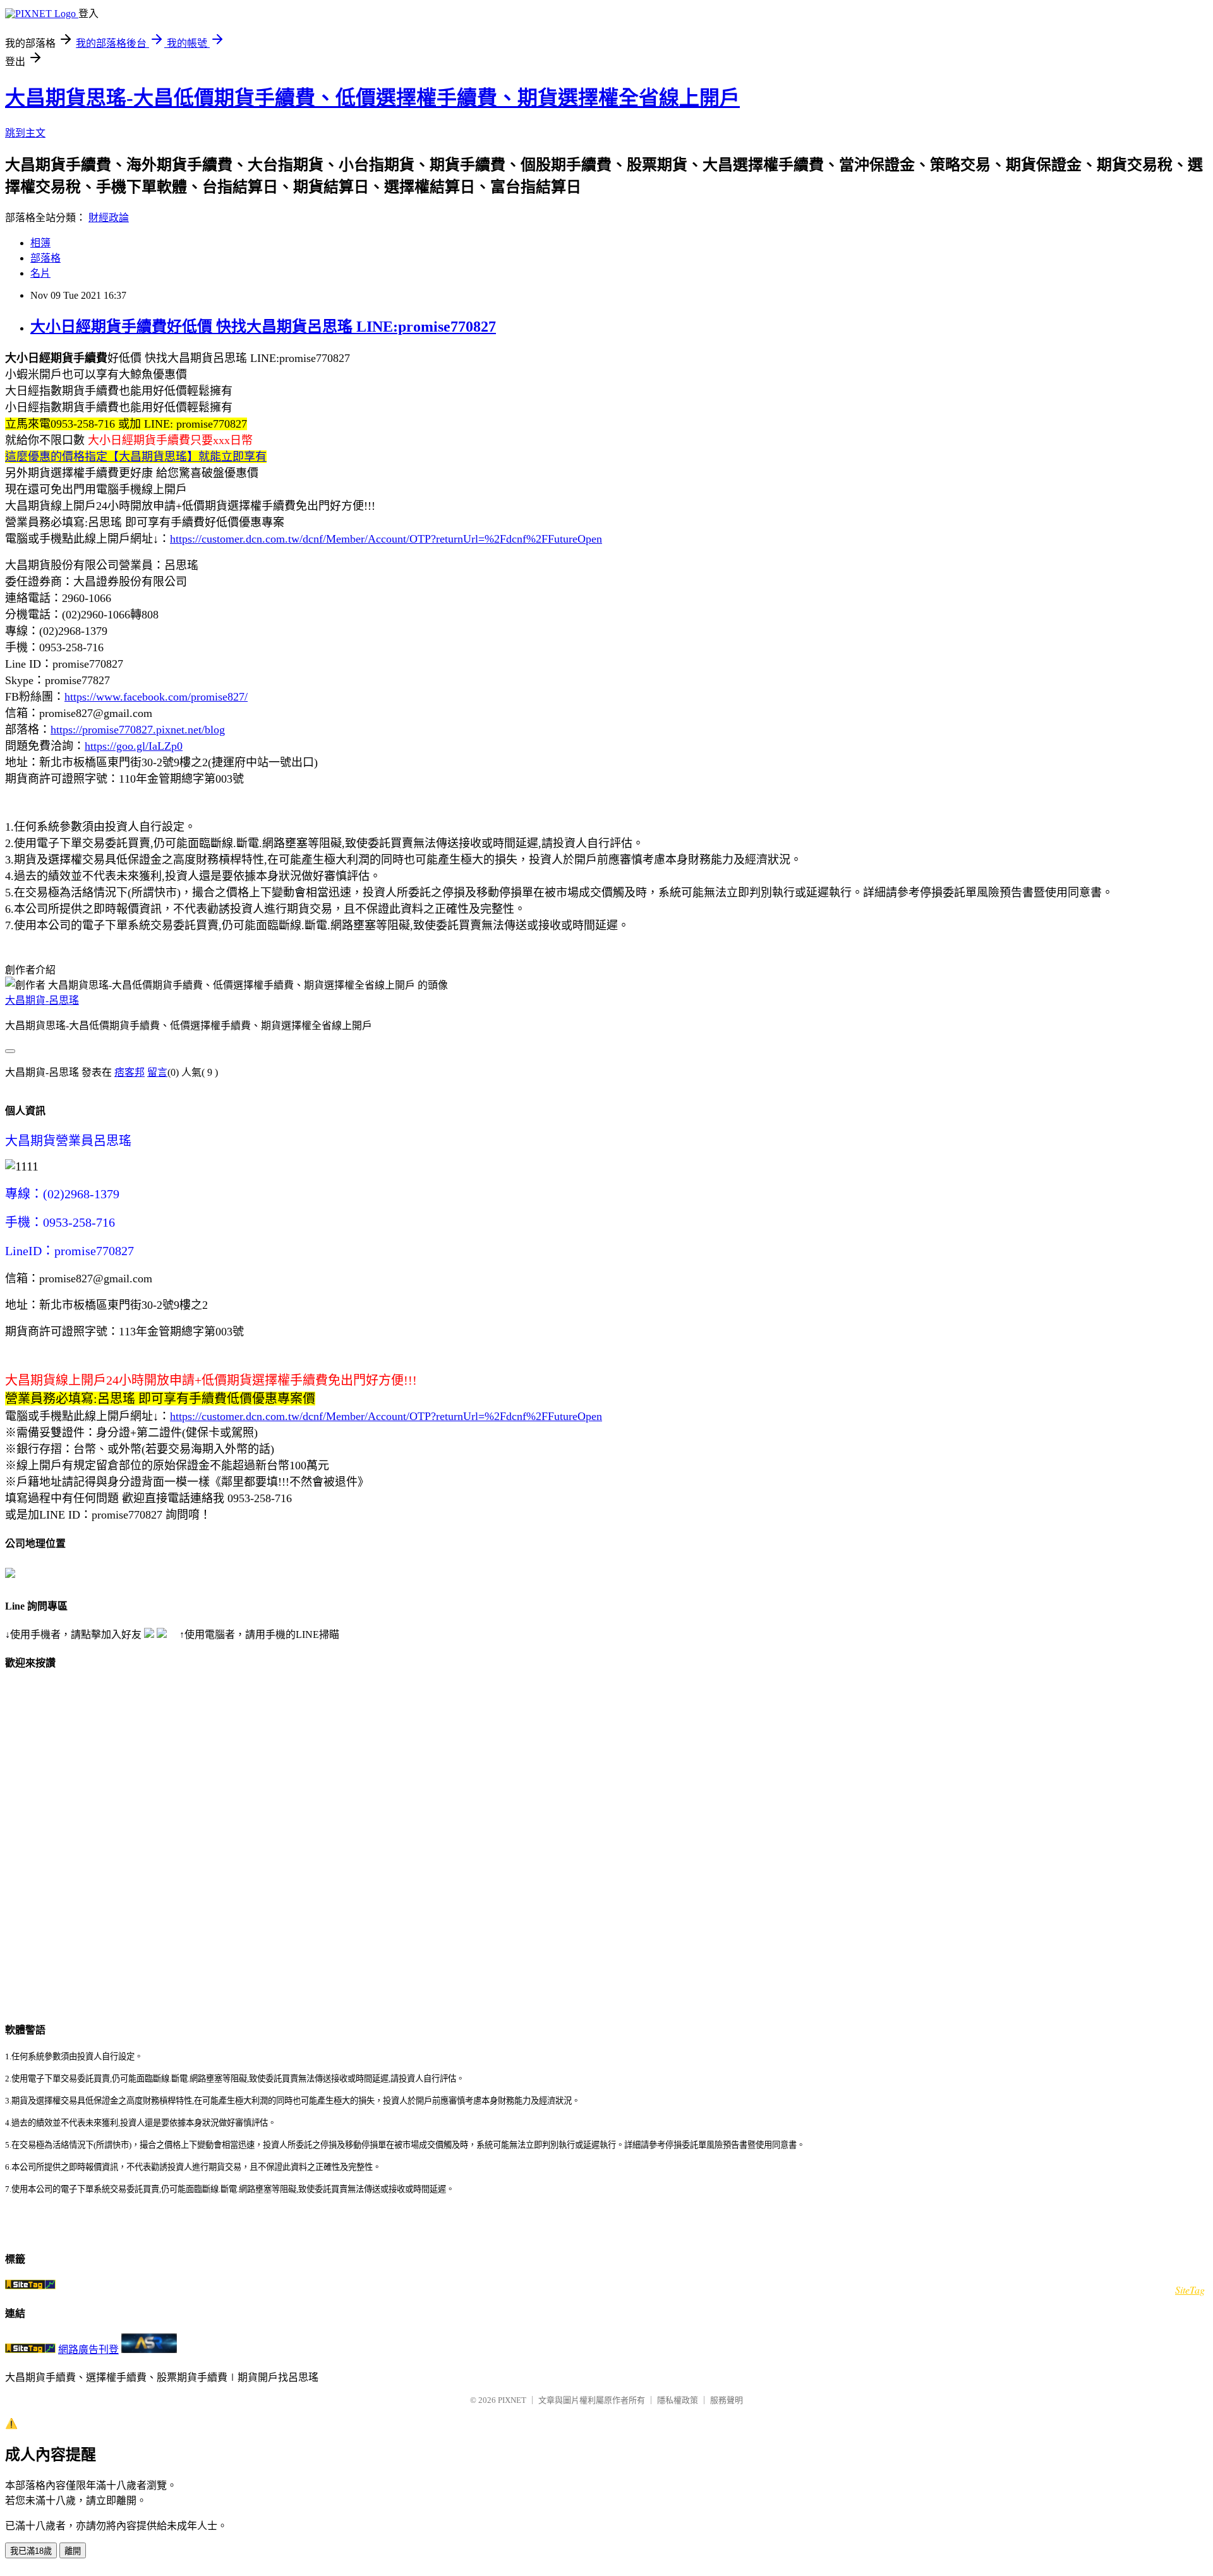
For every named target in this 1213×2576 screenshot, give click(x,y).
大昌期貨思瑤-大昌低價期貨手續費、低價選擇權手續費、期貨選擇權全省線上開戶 (372, 98)
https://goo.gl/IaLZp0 (134, 746)
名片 (40, 273)
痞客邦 (130, 1072)
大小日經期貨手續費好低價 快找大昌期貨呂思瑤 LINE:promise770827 (263, 327)
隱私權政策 (678, 2400)
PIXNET (512, 2400)
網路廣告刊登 (88, 2350)
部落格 (45, 258)
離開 (73, 2551)
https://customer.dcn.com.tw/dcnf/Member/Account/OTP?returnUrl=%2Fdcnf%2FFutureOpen (386, 539)
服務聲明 (727, 2400)
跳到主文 (25, 133)
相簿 (40, 243)
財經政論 (109, 218)
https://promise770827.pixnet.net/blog (138, 730)
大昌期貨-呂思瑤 (42, 1000)
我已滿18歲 (31, 2551)
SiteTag (1190, 2290)
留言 (157, 1072)
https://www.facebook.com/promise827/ (156, 697)
